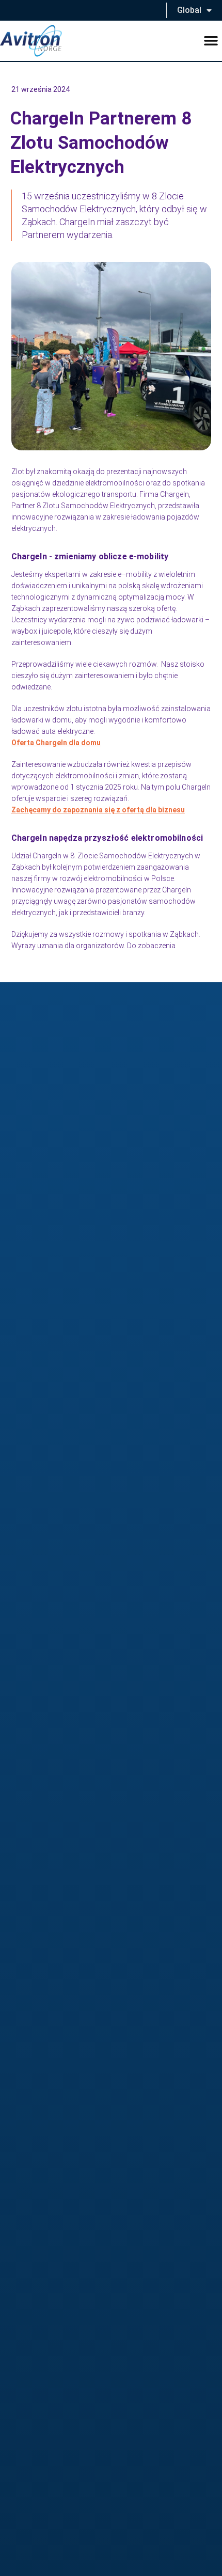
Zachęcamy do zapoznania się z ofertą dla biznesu (98, 810)
